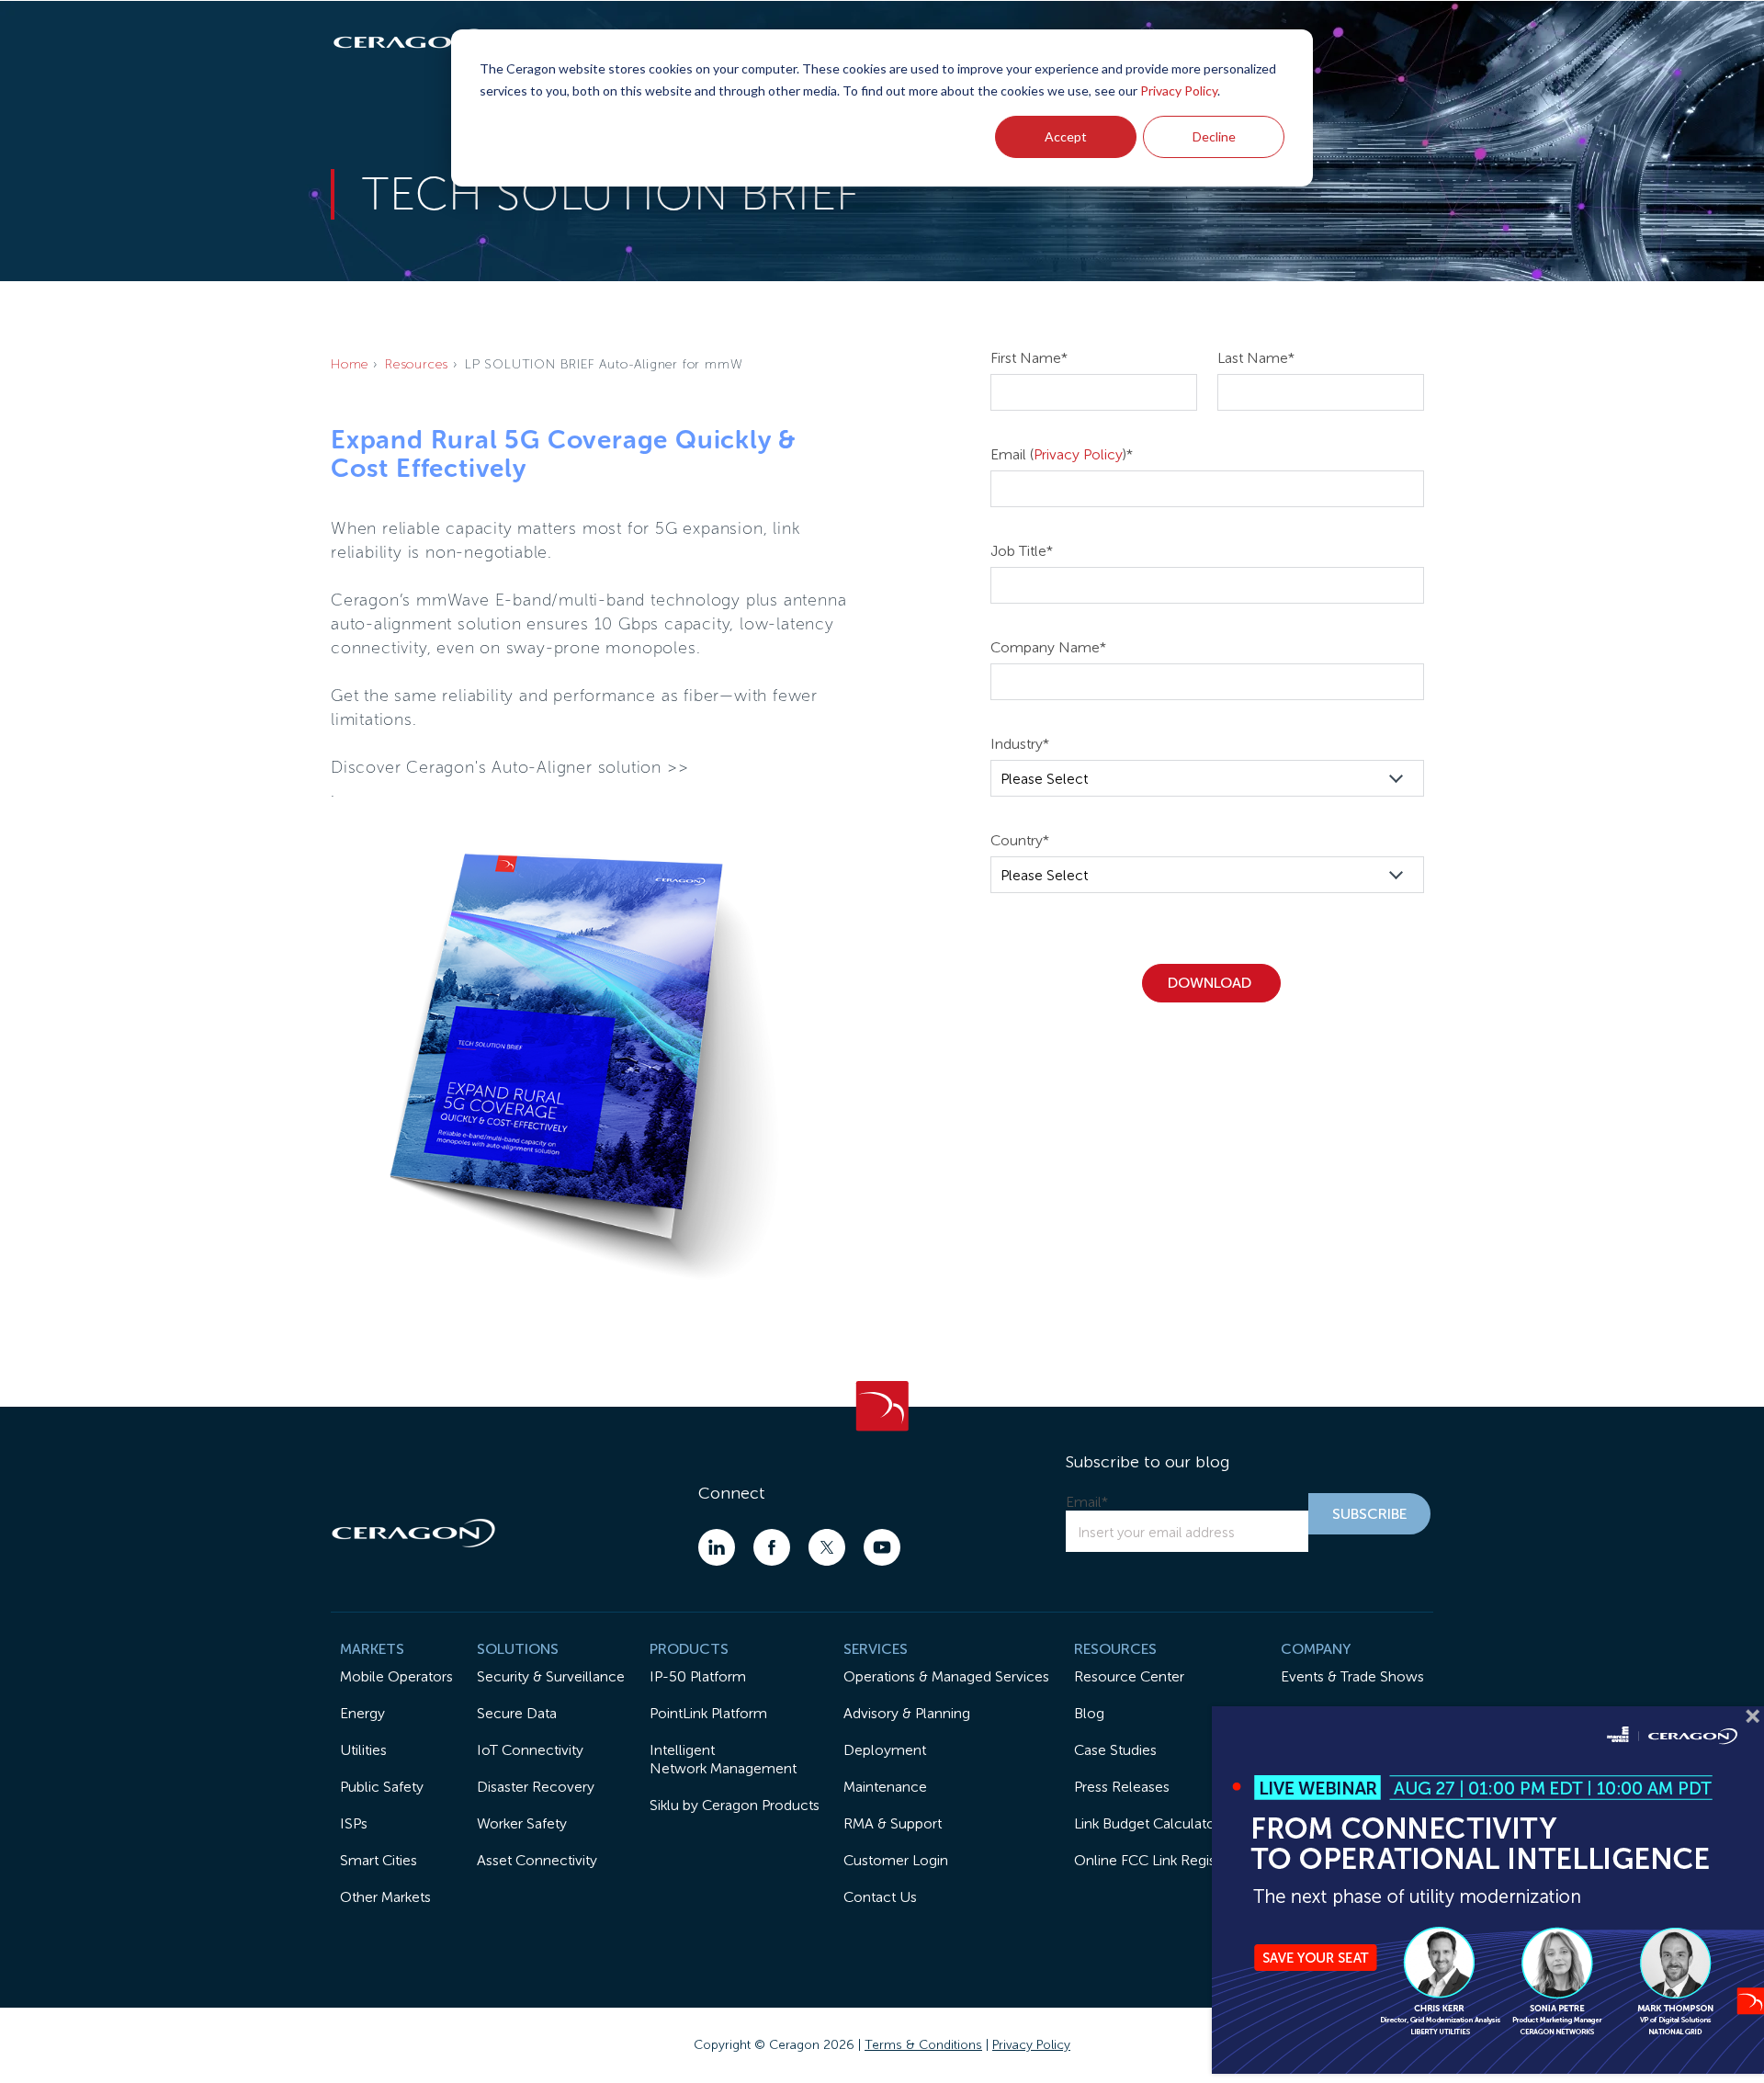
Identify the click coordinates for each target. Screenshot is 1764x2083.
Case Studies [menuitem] (1115, 1750)
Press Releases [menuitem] (1122, 1787)
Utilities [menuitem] (363, 1750)
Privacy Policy (1179, 91)
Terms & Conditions (923, 2045)
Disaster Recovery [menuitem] (536, 1787)
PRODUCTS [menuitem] (689, 1649)
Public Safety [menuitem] (382, 1787)
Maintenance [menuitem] (885, 1787)
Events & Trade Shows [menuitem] (1352, 1676)
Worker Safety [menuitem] (522, 1823)
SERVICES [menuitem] (876, 1649)
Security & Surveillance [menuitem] (551, 1676)
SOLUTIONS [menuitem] (518, 1649)
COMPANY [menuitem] (1316, 1649)
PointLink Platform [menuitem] (708, 1713)
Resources (417, 364)
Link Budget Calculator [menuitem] (1147, 1823)
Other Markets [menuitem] (385, 1897)
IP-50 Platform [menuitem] (698, 1676)
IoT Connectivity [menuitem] (530, 1750)
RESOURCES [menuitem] (1115, 1649)
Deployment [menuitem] (885, 1750)
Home (350, 364)
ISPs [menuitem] (354, 1823)
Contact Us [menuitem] (880, 1897)
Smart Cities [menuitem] (379, 1860)
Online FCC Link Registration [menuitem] (1165, 1860)
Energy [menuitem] (362, 1713)
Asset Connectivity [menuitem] (537, 1860)
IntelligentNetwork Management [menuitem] (723, 1759)
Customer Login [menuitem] (896, 1860)
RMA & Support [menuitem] (893, 1823)
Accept (1066, 136)
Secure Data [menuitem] (517, 1713)
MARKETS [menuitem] (372, 1649)
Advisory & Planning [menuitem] (907, 1713)
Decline (1214, 136)
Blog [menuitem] (1089, 1713)
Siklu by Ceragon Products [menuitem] (735, 1805)
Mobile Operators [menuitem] (396, 1676)
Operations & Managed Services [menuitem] (946, 1676)
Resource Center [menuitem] (1129, 1676)
